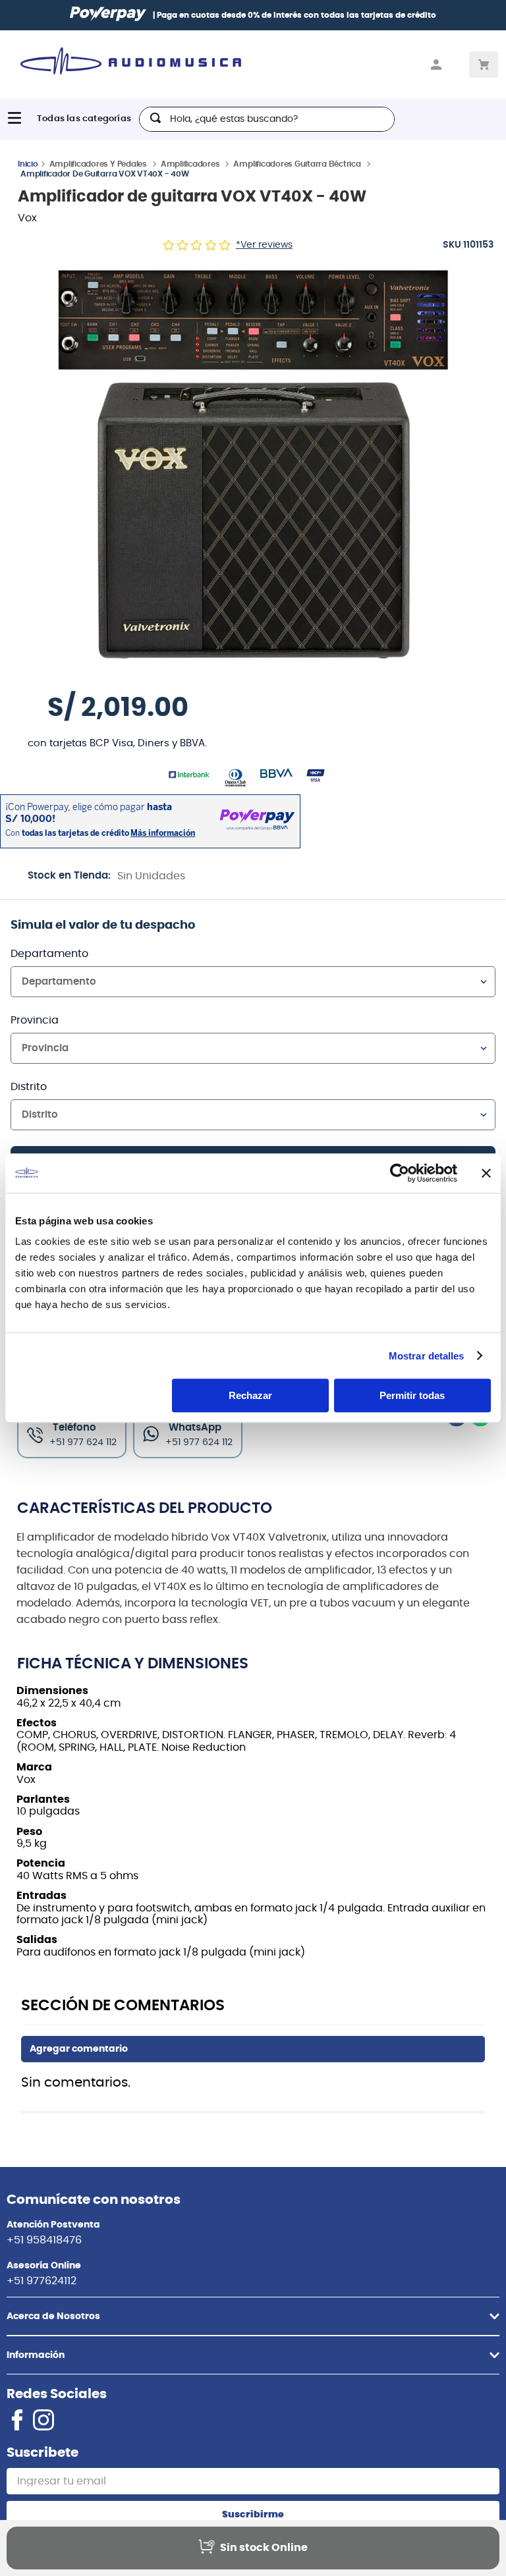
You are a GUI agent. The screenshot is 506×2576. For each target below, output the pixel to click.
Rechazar (250, 1395)
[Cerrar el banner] (486, 1173)
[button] (253, 462)
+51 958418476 (44, 2240)
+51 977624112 (42, 2281)
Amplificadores (190, 164)
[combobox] (267, 119)
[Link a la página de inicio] (28, 163)
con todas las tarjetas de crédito (329, 15)
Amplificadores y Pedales (98, 164)
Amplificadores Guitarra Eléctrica (297, 164)
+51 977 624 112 (199, 1442)
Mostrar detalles (427, 1356)
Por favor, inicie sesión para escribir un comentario (253, 2049)
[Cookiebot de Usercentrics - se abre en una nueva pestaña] (400, 1173)
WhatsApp (195, 1428)
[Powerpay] (108, 15)
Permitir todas (412, 1395)
